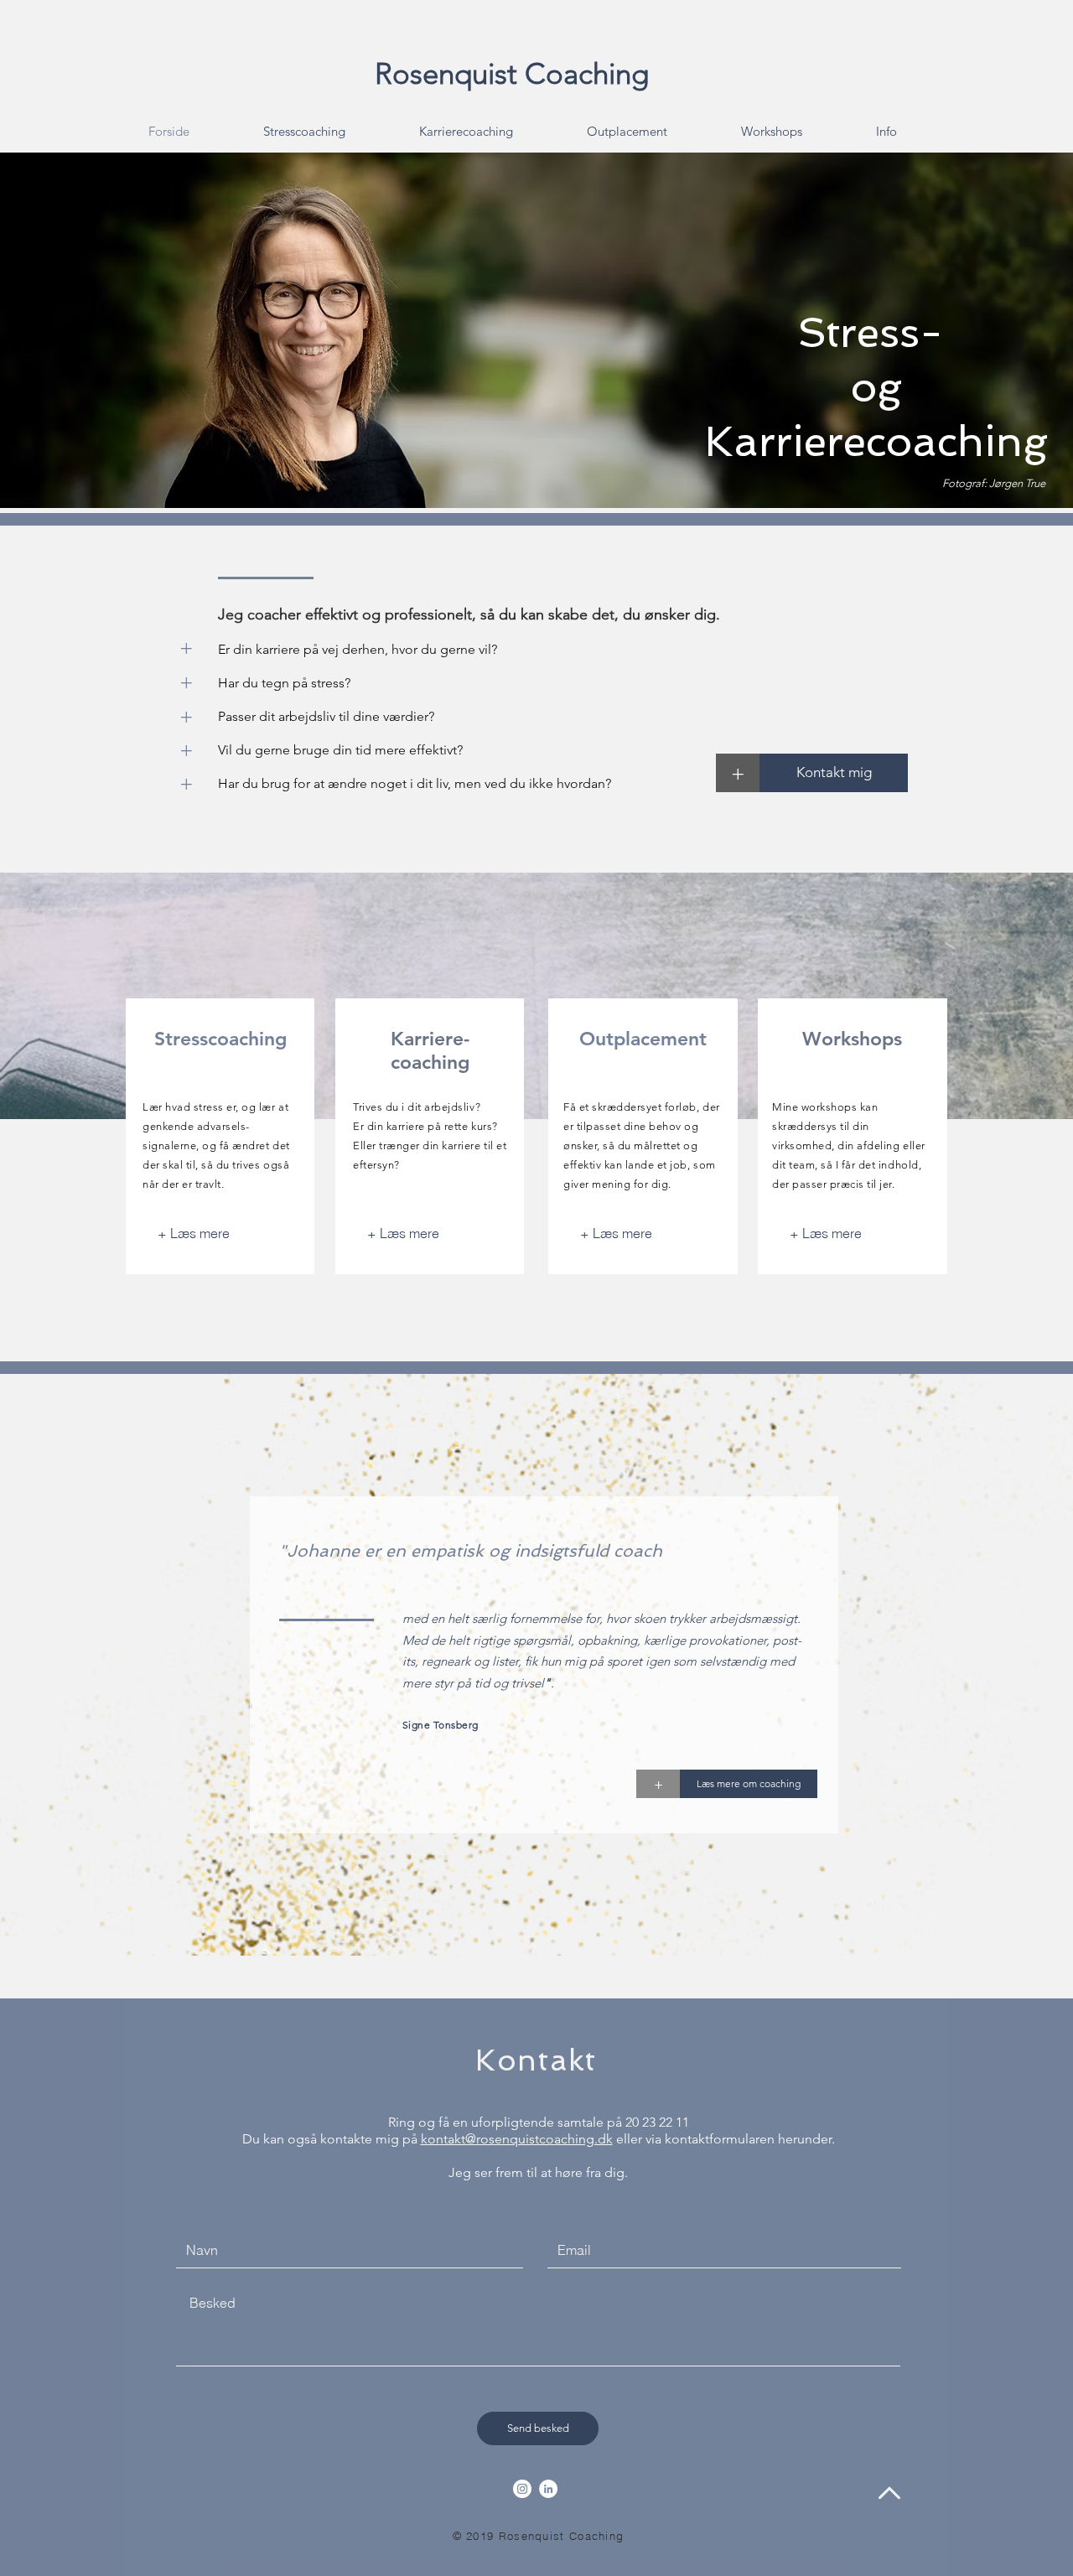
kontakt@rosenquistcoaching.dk (517, 2139)
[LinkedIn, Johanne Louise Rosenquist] (548, 2489)
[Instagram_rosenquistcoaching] (522, 2489)
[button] (186, 682)
